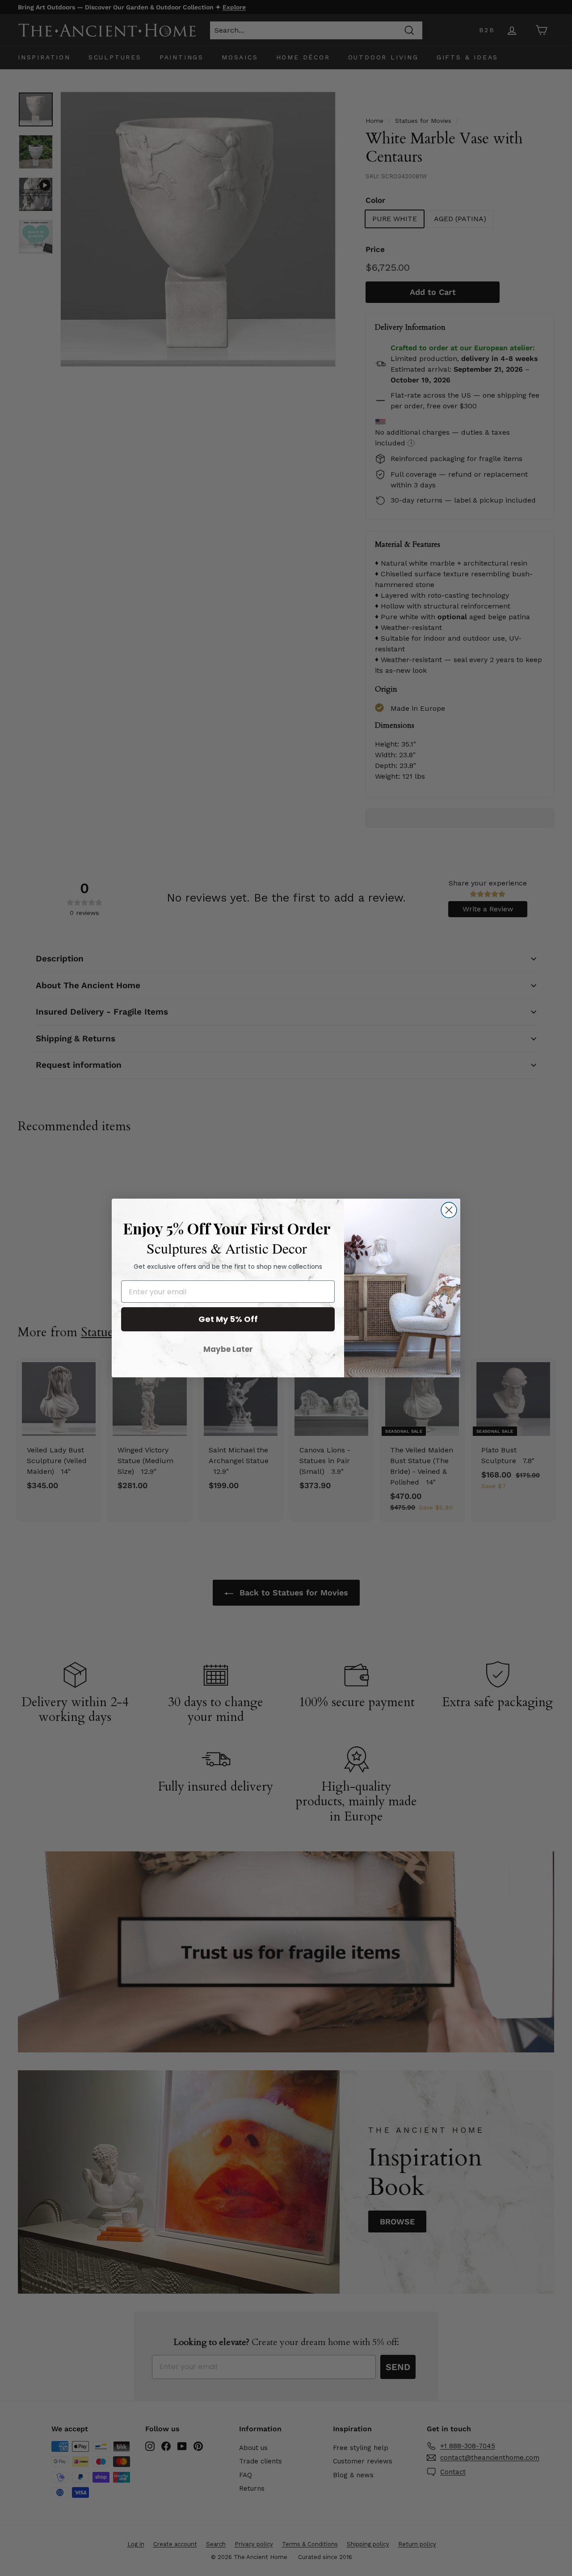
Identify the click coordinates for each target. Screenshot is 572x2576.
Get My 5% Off (228, 1319)
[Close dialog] (449, 1210)
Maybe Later (228, 1349)
